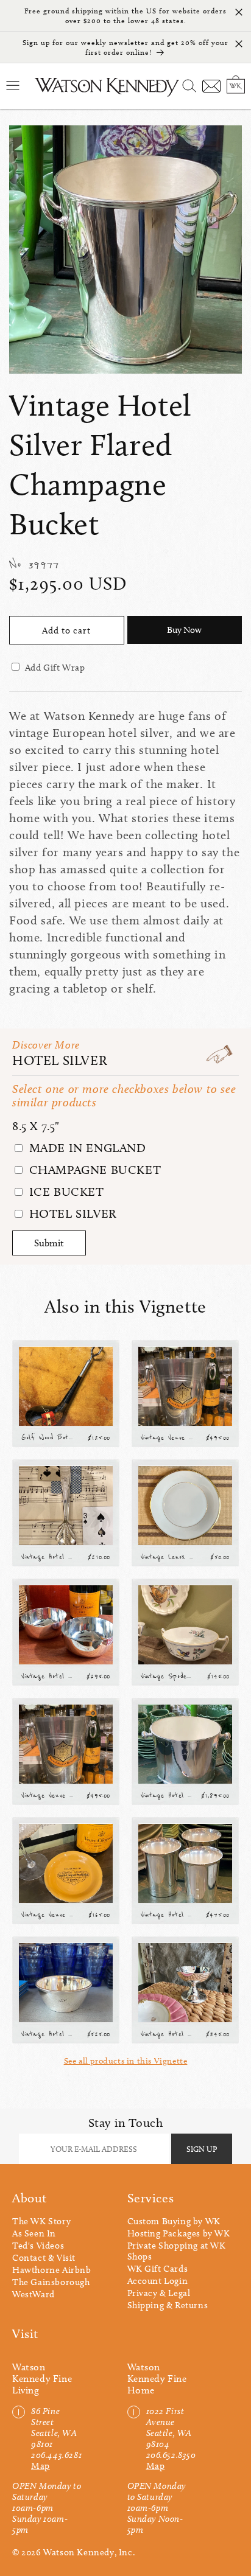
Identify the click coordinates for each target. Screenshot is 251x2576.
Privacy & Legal (159, 2293)
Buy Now (184, 630)
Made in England (86, 1148)
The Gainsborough (51, 2282)
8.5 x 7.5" (36, 1126)
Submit (49, 1243)
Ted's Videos (38, 2246)
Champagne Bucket (93, 1170)
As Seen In (34, 2233)
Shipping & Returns (168, 2305)
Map (41, 2466)
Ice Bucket (65, 1192)
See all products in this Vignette (126, 2061)
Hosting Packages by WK (179, 2233)
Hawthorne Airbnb (52, 2270)
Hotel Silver (60, 1060)
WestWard (34, 2294)
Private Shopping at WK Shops (177, 2251)
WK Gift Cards (158, 2269)
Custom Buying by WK (174, 2221)
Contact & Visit (44, 2258)
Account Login (158, 2281)
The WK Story (41, 2221)
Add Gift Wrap (55, 668)
